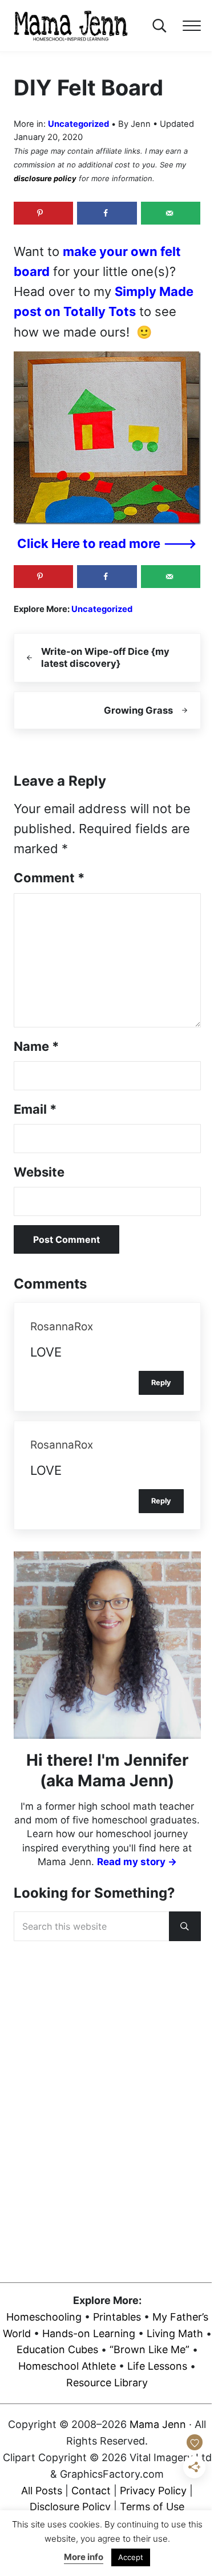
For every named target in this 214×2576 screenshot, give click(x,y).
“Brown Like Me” (150, 2349)
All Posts (42, 2490)
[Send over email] (171, 213)
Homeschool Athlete (67, 2366)
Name (36, 1046)
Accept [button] (131, 2557)
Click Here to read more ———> (107, 543)
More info (84, 2557)
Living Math (175, 2333)
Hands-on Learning (89, 2333)
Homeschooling (44, 2316)
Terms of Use (152, 2507)
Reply (161, 1383)
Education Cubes (57, 2349)
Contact (91, 2490)
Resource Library (107, 2383)
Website (39, 1172)
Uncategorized (78, 124)
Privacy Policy (153, 2490)
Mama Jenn (158, 2424)
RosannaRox (62, 1327)
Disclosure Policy (70, 2507)
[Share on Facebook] (107, 213)
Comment (49, 878)
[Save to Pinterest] (44, 213)
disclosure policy (45, 178)
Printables (117, 2316)
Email (35, 1109)
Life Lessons (157, 2366)
